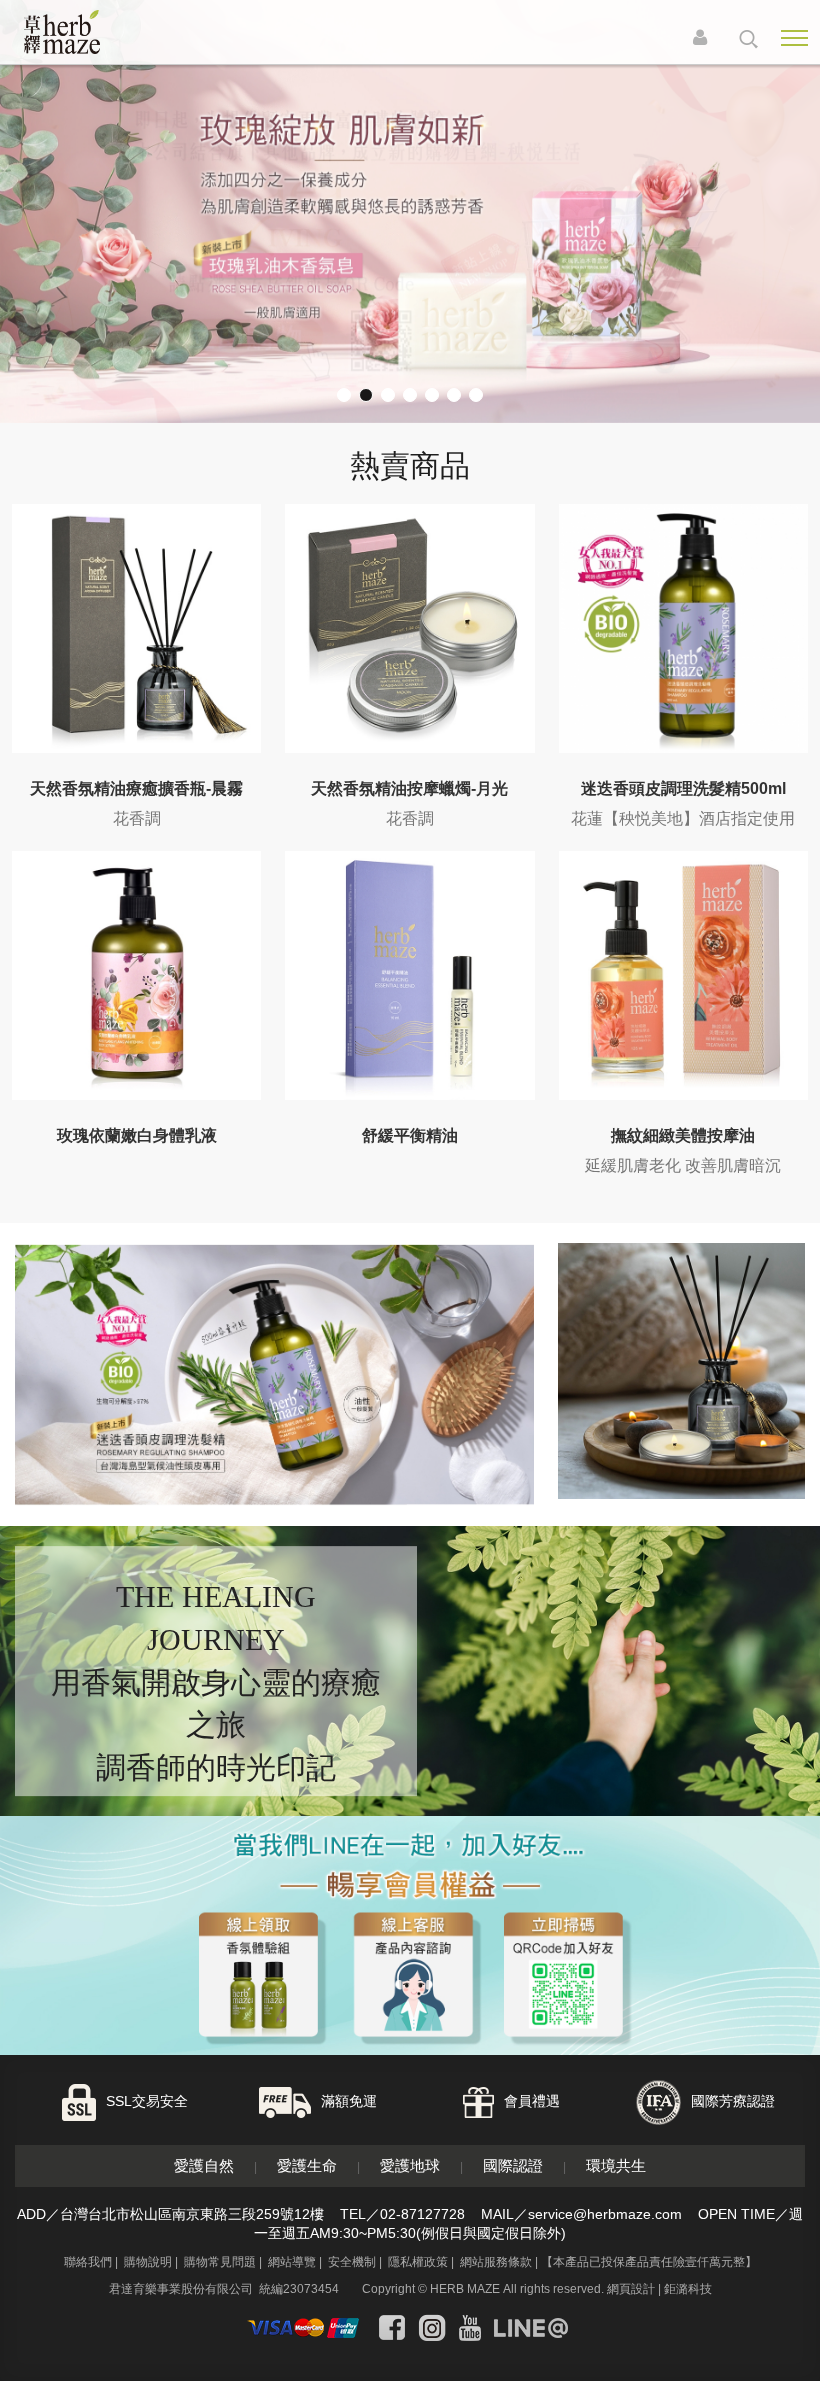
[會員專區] (705, 39)
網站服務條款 (496, 2262)
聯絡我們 (88, 2262)
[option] (410, 211)
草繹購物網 (92, 32)
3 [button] (388, 395)
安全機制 (352, 2262)
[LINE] (531, 2328)
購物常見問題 (220, 2262)
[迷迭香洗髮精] (274, 1374)
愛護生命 (307, 2165)
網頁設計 (631, 2289)
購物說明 (148, 2262)
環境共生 (616, 2165)
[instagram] (432, 2328)
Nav (794, 38)
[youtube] (470, 2328)
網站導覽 (292, 2262)
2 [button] (366, 395)
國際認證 (513, 2165)
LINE (749, 2293)
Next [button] (787, 234)
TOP (789, 2348)
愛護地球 (410, 2165)
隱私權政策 (418, 2262)
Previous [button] (32, 234)
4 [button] (410, 395)
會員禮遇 (532, 2101)
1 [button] (344, 395)
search (748, 39)
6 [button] (454, 395)
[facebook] (392, 2328)
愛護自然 (204, 2165)
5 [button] (432, 395)
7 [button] (476, 395)
